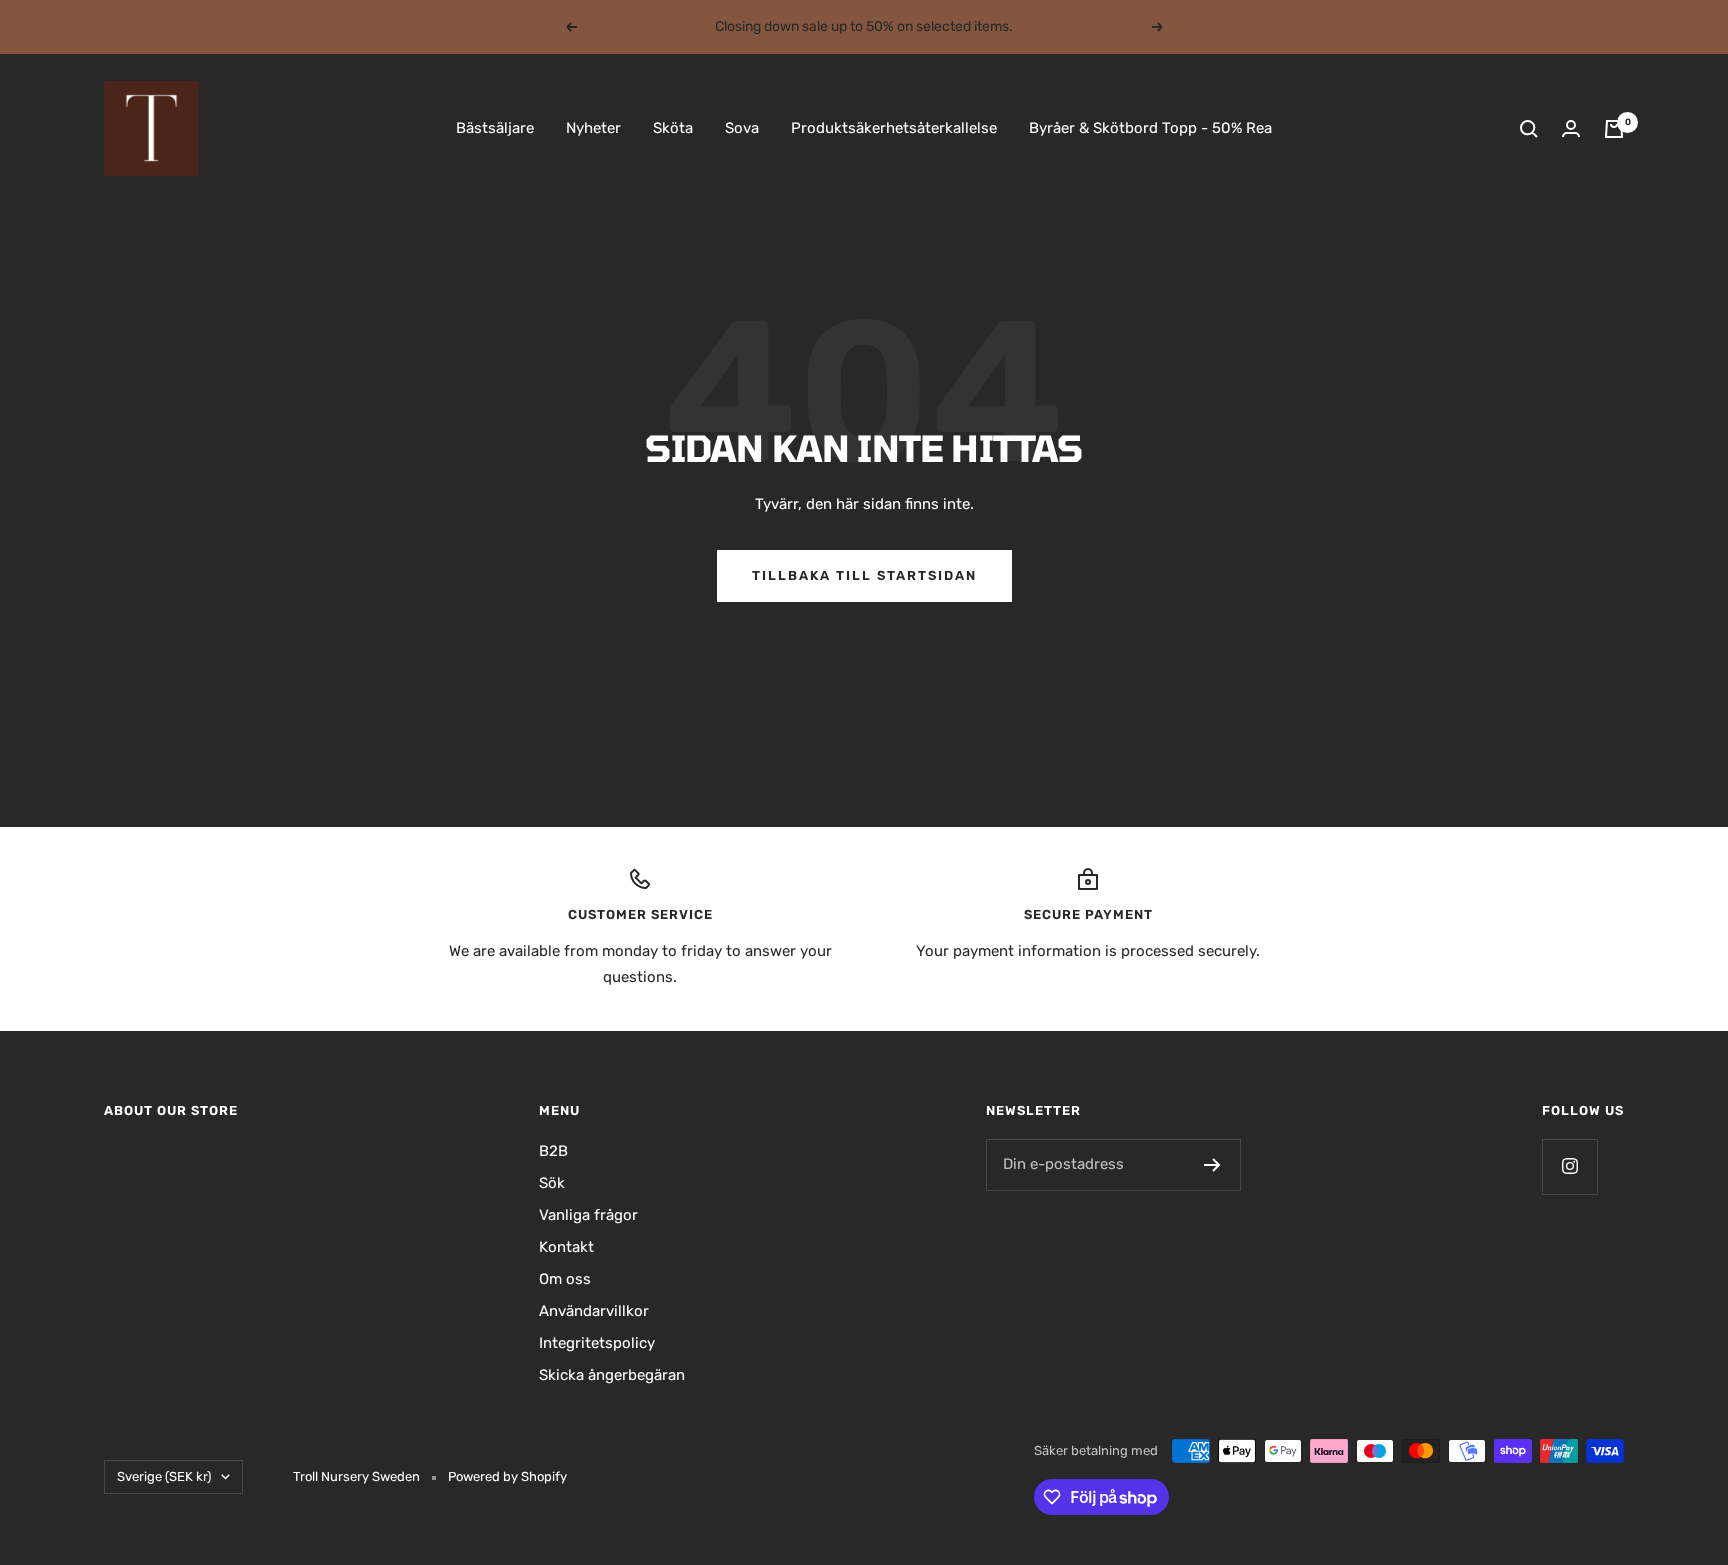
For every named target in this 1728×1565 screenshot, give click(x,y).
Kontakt (566, 1247)
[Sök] (1529, 129)
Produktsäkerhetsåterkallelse (894, 128)
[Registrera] (1212, 1165)
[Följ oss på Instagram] (1569, 1166)
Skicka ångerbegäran (612, 1375)
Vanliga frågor (588, 1215)
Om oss (565, 1279)
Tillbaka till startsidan (864, 575)
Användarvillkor (594, 1311)
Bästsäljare (495, 128)
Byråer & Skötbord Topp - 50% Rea (1150, 128)
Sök (552, 1183)
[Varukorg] (1614, 129)
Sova (742, 128)
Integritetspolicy (597, 1343)
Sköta (673, 128)
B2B (553, 1151)
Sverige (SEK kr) (164, 1476)
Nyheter (593, 128)
